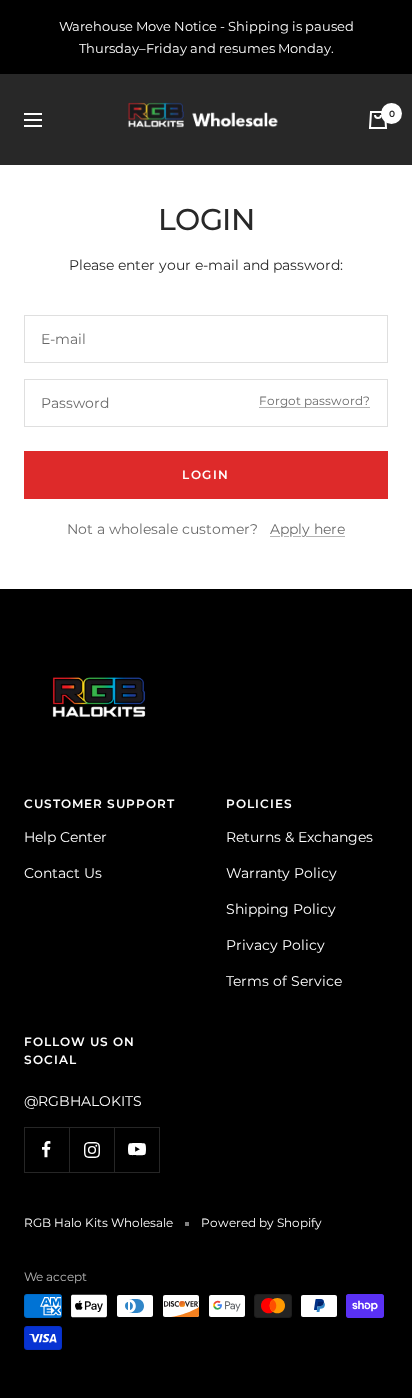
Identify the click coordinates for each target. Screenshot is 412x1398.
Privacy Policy (275, 945)
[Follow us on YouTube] (136, 1149)
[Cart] (378, 120)
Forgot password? (314, 400)
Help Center (65, 837)
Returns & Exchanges (299, 837)
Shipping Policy (281, 909)
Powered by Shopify (261, 1222)
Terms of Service (284, 981)
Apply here (307, 529)
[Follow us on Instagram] (91, 1149)
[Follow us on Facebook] (46, 1149)
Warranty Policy (281, 873)
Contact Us (63, 873)
